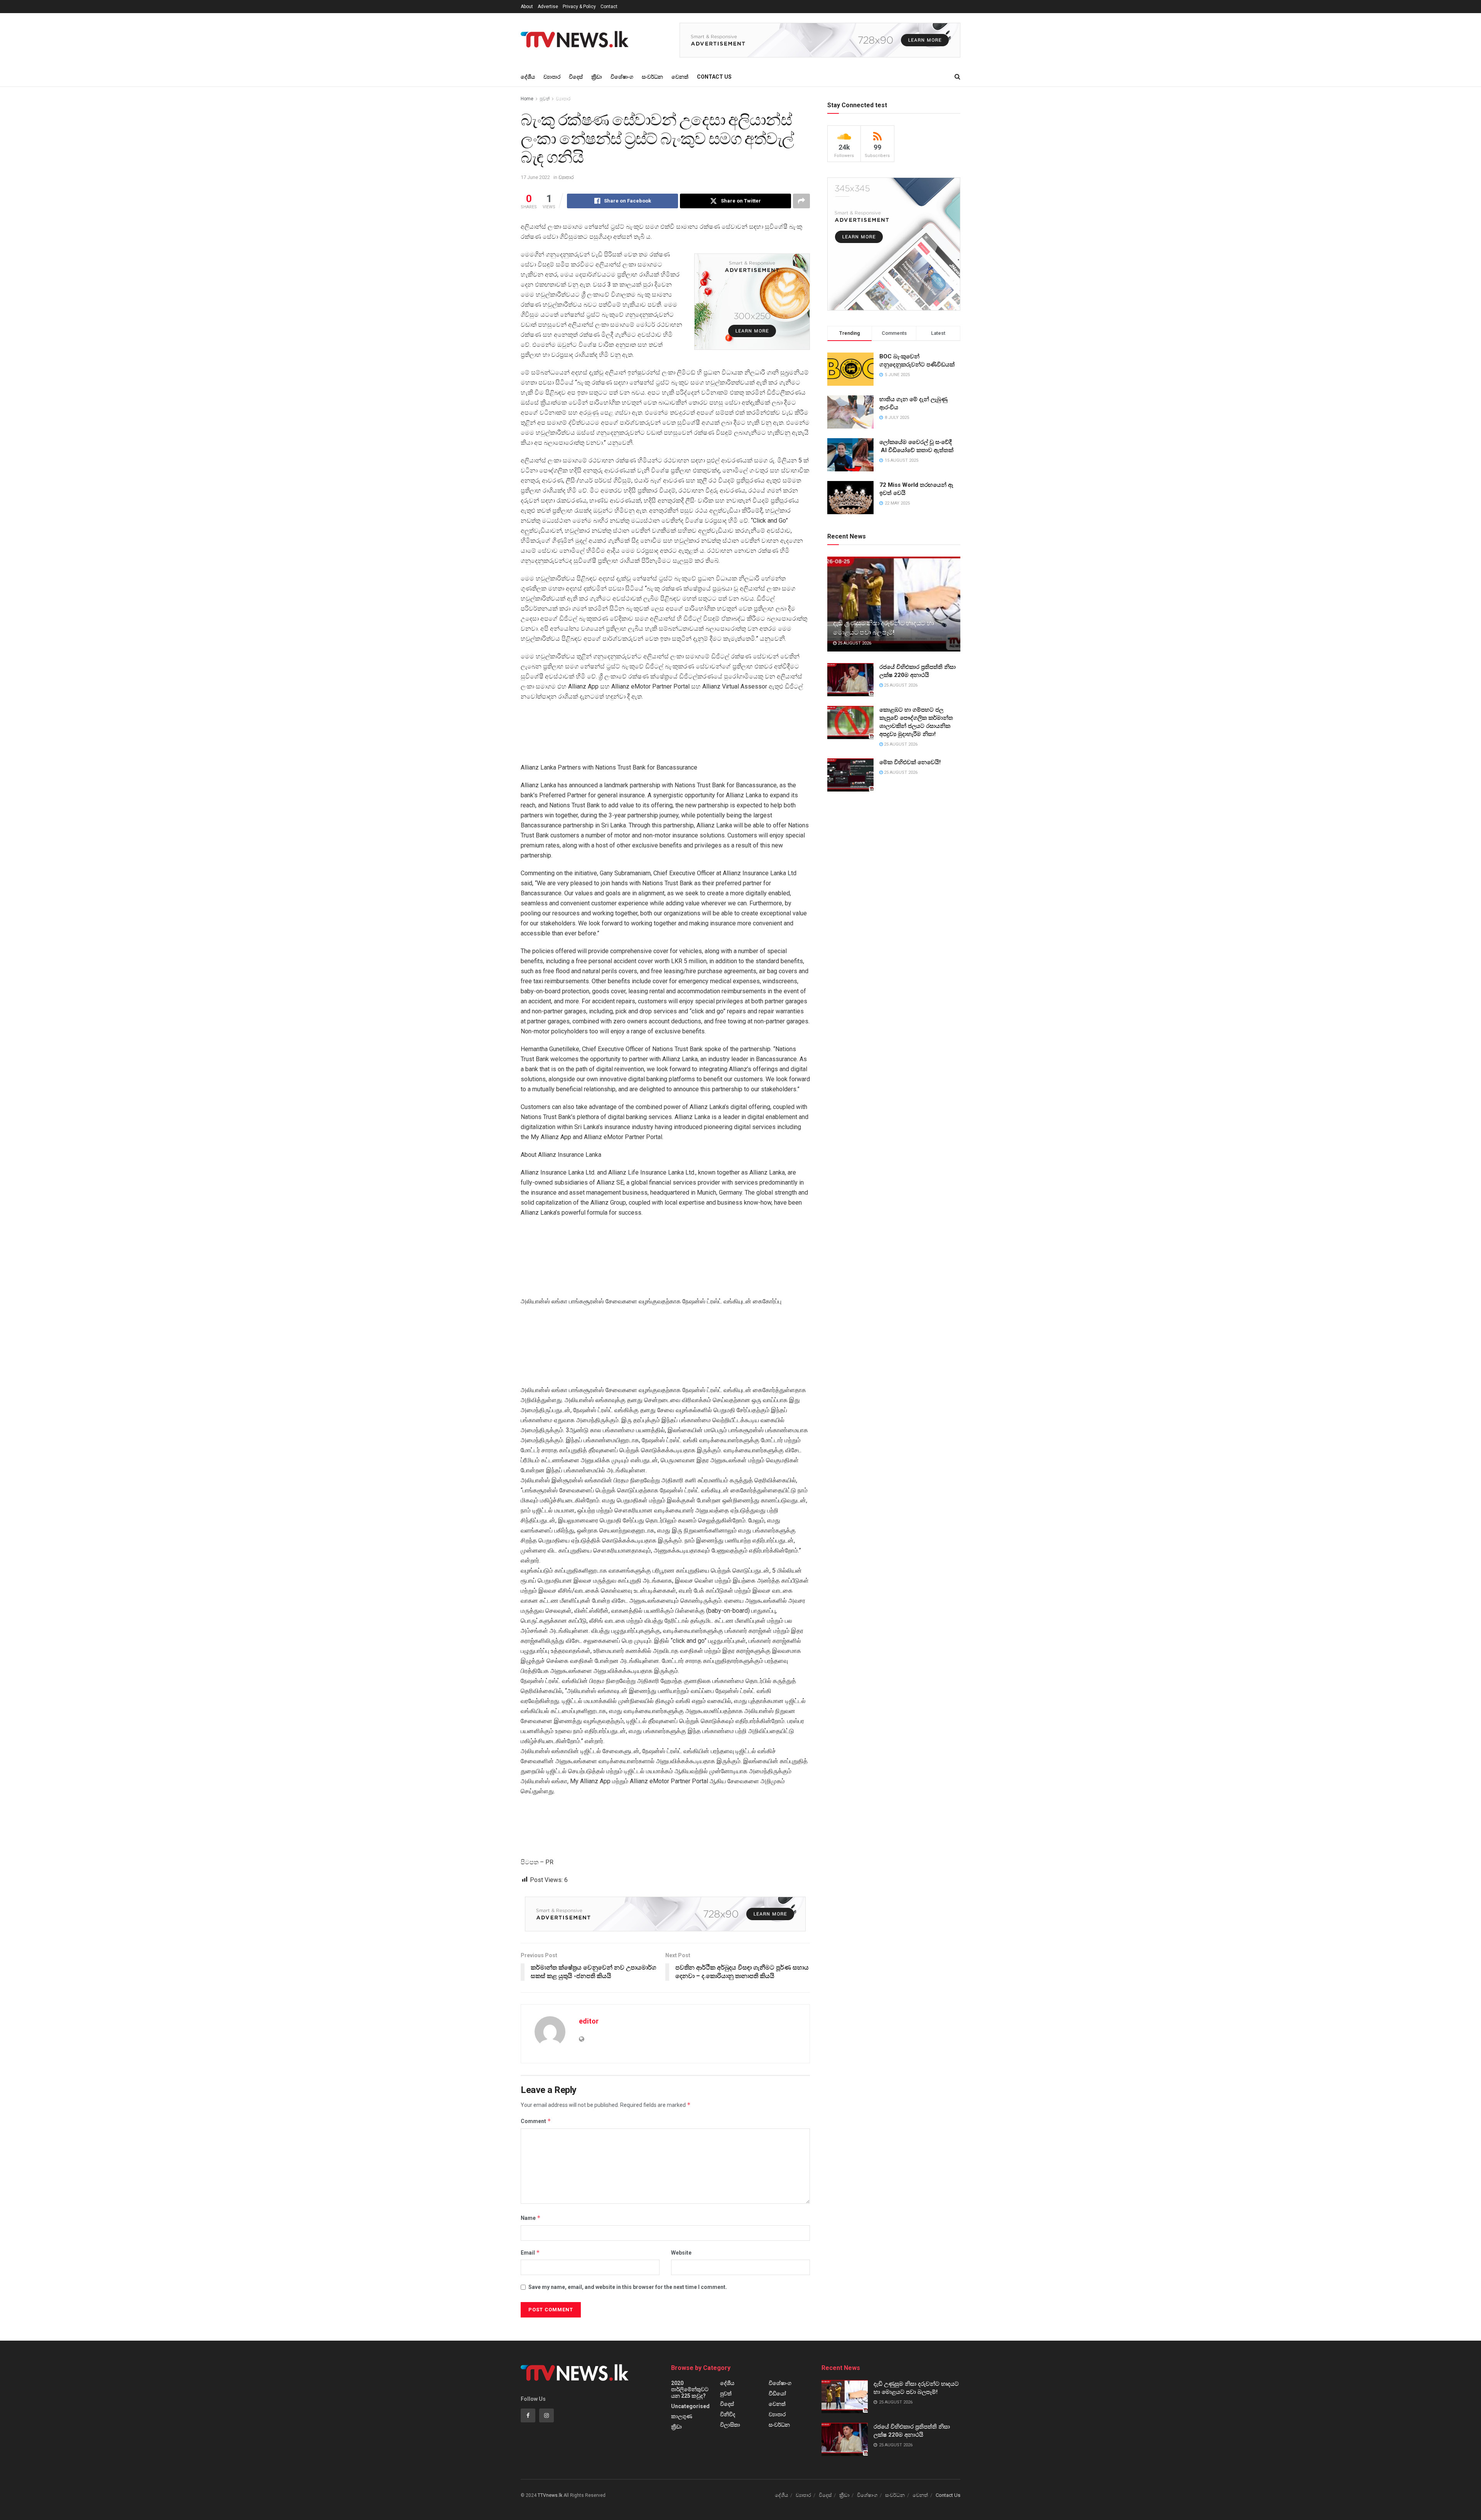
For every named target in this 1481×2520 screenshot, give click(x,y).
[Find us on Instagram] (547, 2415)
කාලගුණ (682, 2416)
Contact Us (714, 77)
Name (531, 2218)
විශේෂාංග (622, 77)
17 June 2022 (535, 177)
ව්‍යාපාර (552, 77)
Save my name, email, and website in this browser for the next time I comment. (628, 2287)
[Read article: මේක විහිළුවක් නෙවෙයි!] (850, 775)
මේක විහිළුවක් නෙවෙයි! (910, 762)
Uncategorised (690, 2406)
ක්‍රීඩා (597, 77)
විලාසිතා (730, 2425)
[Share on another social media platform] (801, 201)
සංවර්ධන (652, 77)
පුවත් (545, 99)
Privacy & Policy (579, 7)
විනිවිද (728, 2414)
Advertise (548, 7)
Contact (609, 7)
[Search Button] (957, 77)
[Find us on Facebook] (528, 2415)
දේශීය (528, 77)
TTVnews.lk (550, 2495)
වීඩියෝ (777, 2393)
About (527, 7)
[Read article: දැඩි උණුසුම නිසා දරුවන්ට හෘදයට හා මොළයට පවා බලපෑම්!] (894, 604)
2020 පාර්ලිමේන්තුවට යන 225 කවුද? (690, 2389)
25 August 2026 (854, 643)
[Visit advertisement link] (820, 40)
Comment (536, 2121)
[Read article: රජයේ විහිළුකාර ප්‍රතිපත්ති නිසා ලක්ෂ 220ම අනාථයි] (850, 680)
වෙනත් (680, 77)
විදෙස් (576, 77)
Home (527, 99)
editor (589, 2021)
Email (530, 2252)
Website (681, 2253)
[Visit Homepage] (577, 40)
